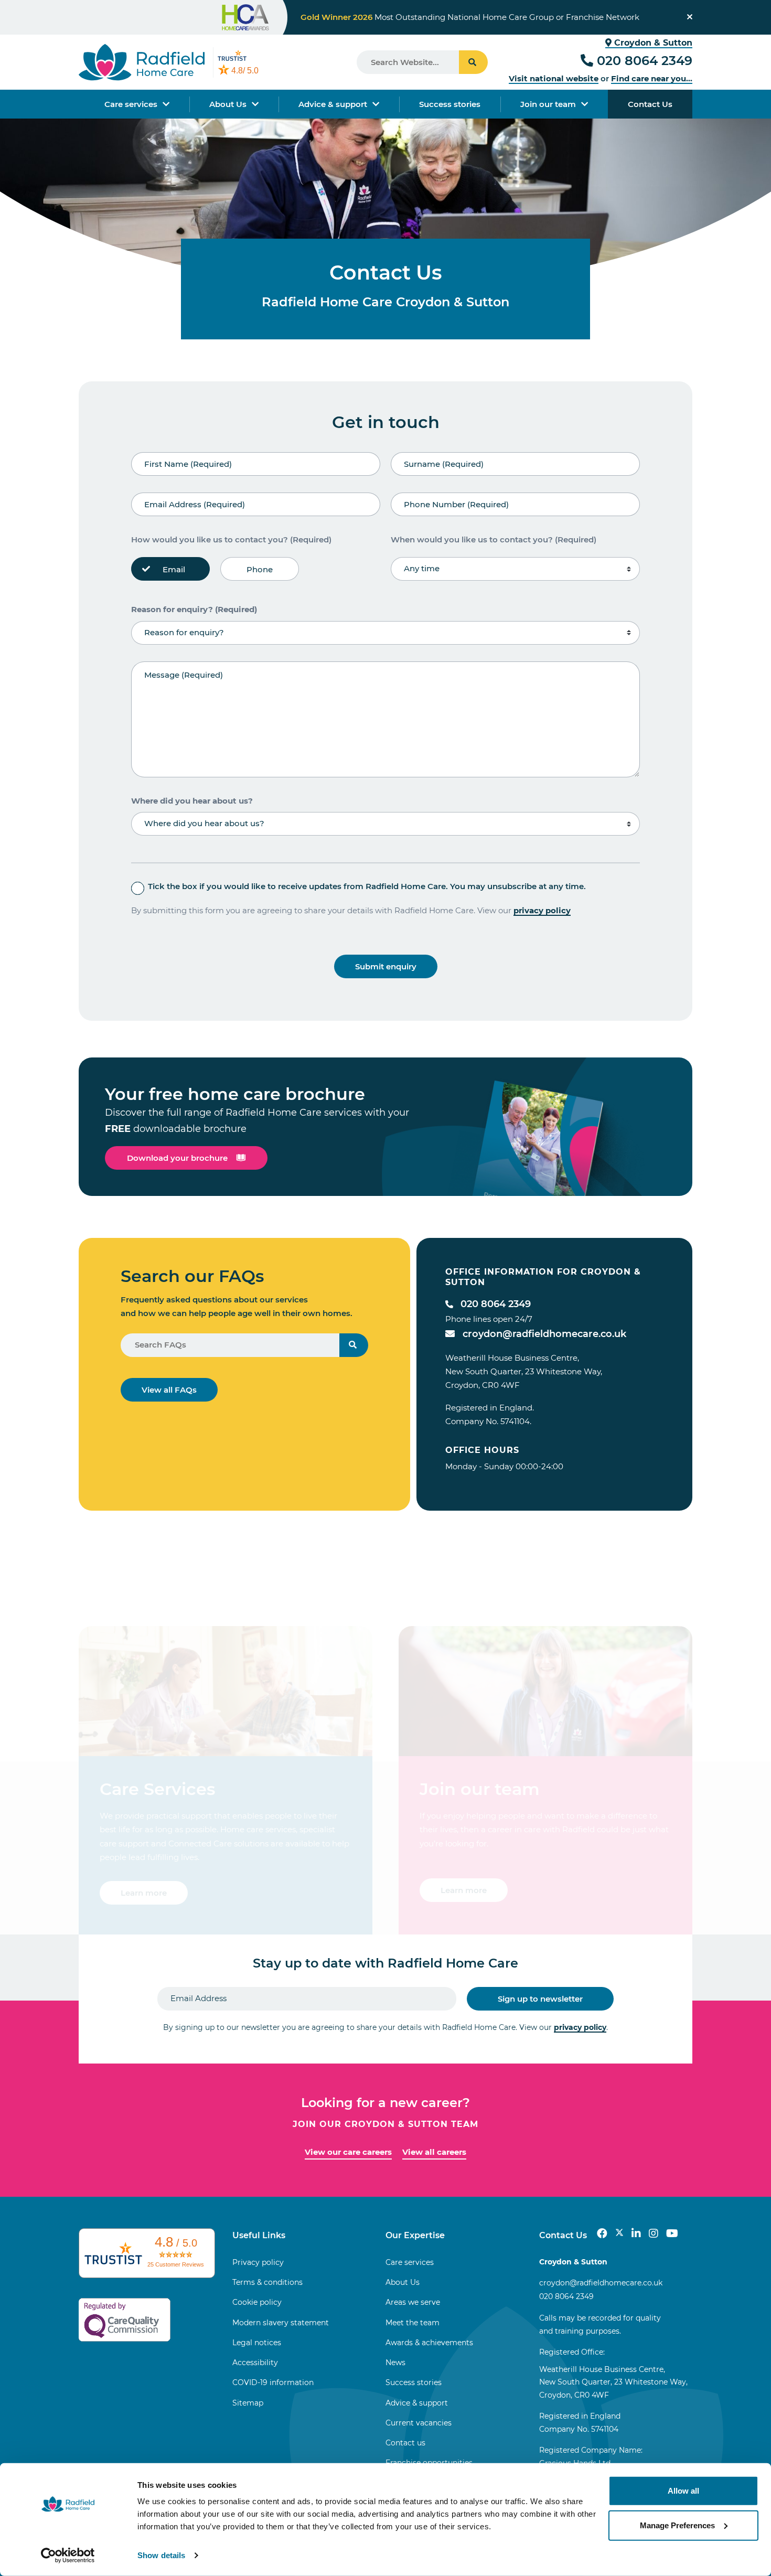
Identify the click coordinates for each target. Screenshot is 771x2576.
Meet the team (413, 2323)
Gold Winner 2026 (336, 17)
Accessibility (255, 2363)
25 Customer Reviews (176, 2264)
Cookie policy (257, 2302)
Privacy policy (258, 2262)
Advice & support (333, 104)
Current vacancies (419, 2423)
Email (174, 569)
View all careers (434, 2152)
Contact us (405, 2443)
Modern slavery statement (281, 2323)
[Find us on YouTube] (672, 2233)
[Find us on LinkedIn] (636, 2233)
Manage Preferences (677, 2525)
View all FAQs (169, 1390)
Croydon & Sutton (652, 43)
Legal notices (257, 2343)
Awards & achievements (429, 2343)
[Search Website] (473, 62)
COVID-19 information (273, 2382)
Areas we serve (413, 2302)
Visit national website (554, 78)
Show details (161, 2555)
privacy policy (542, 910)
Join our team (548, 104)
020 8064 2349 (645, 61)
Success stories (450, 104)
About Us (228, 104)
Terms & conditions (267, 2282)
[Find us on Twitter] (619, 2233)
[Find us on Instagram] (654, 2233)
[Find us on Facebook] (602, 2233)
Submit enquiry (386, 966)
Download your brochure (177, 1158)
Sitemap (248, 2403)
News (395, 2363)
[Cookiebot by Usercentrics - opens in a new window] (68, 2556)
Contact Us (650, 104)
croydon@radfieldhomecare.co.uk (544, 1334)
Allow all (683, 2491)
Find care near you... (652, 78)
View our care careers (348, 2152)
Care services (131, 104)
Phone (260, 569)
